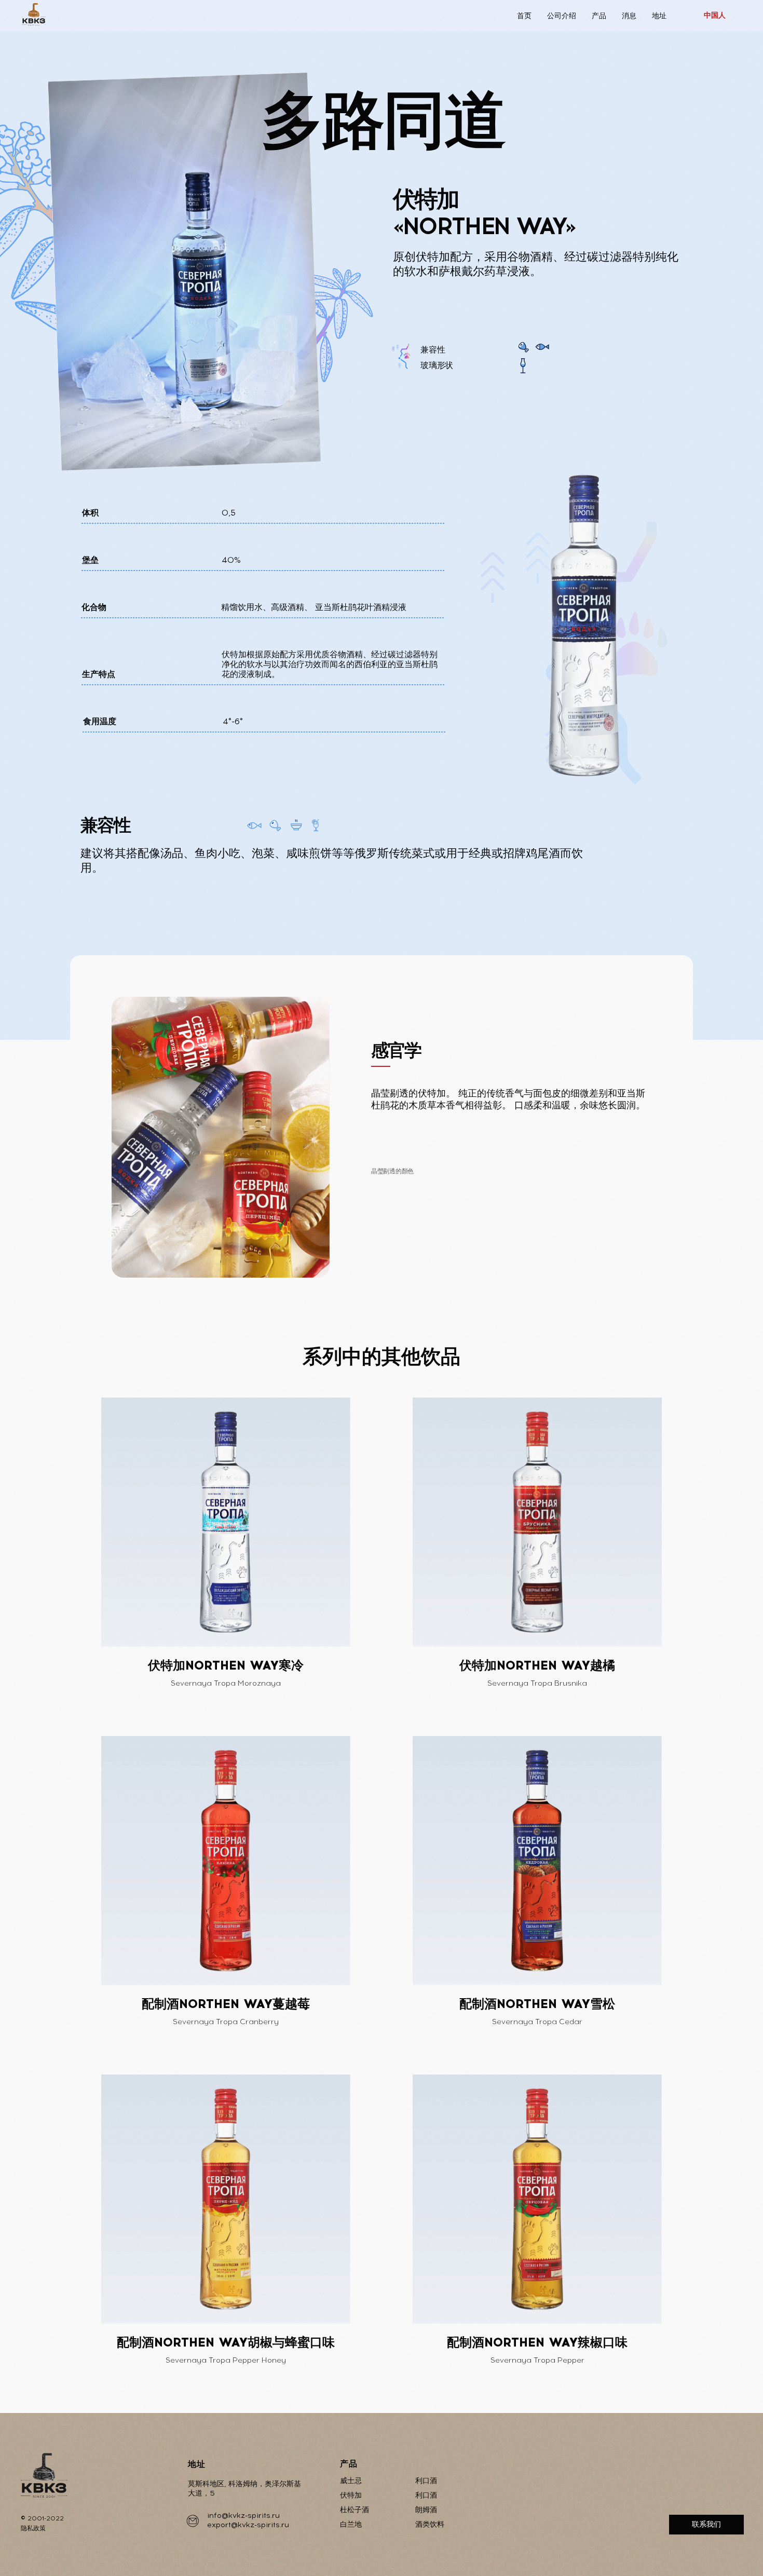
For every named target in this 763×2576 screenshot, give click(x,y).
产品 (599, 16)
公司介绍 (562, 16)
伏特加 (351, 2495)
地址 (659, 16)
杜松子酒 (355, 2510)
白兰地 (351, 2524)
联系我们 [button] (706, 2524)
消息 (629, 16)
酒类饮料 (430, 2524)
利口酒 (426, 2481)
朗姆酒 (426, 2510)
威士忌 (351, 2481)
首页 (524, 16)
